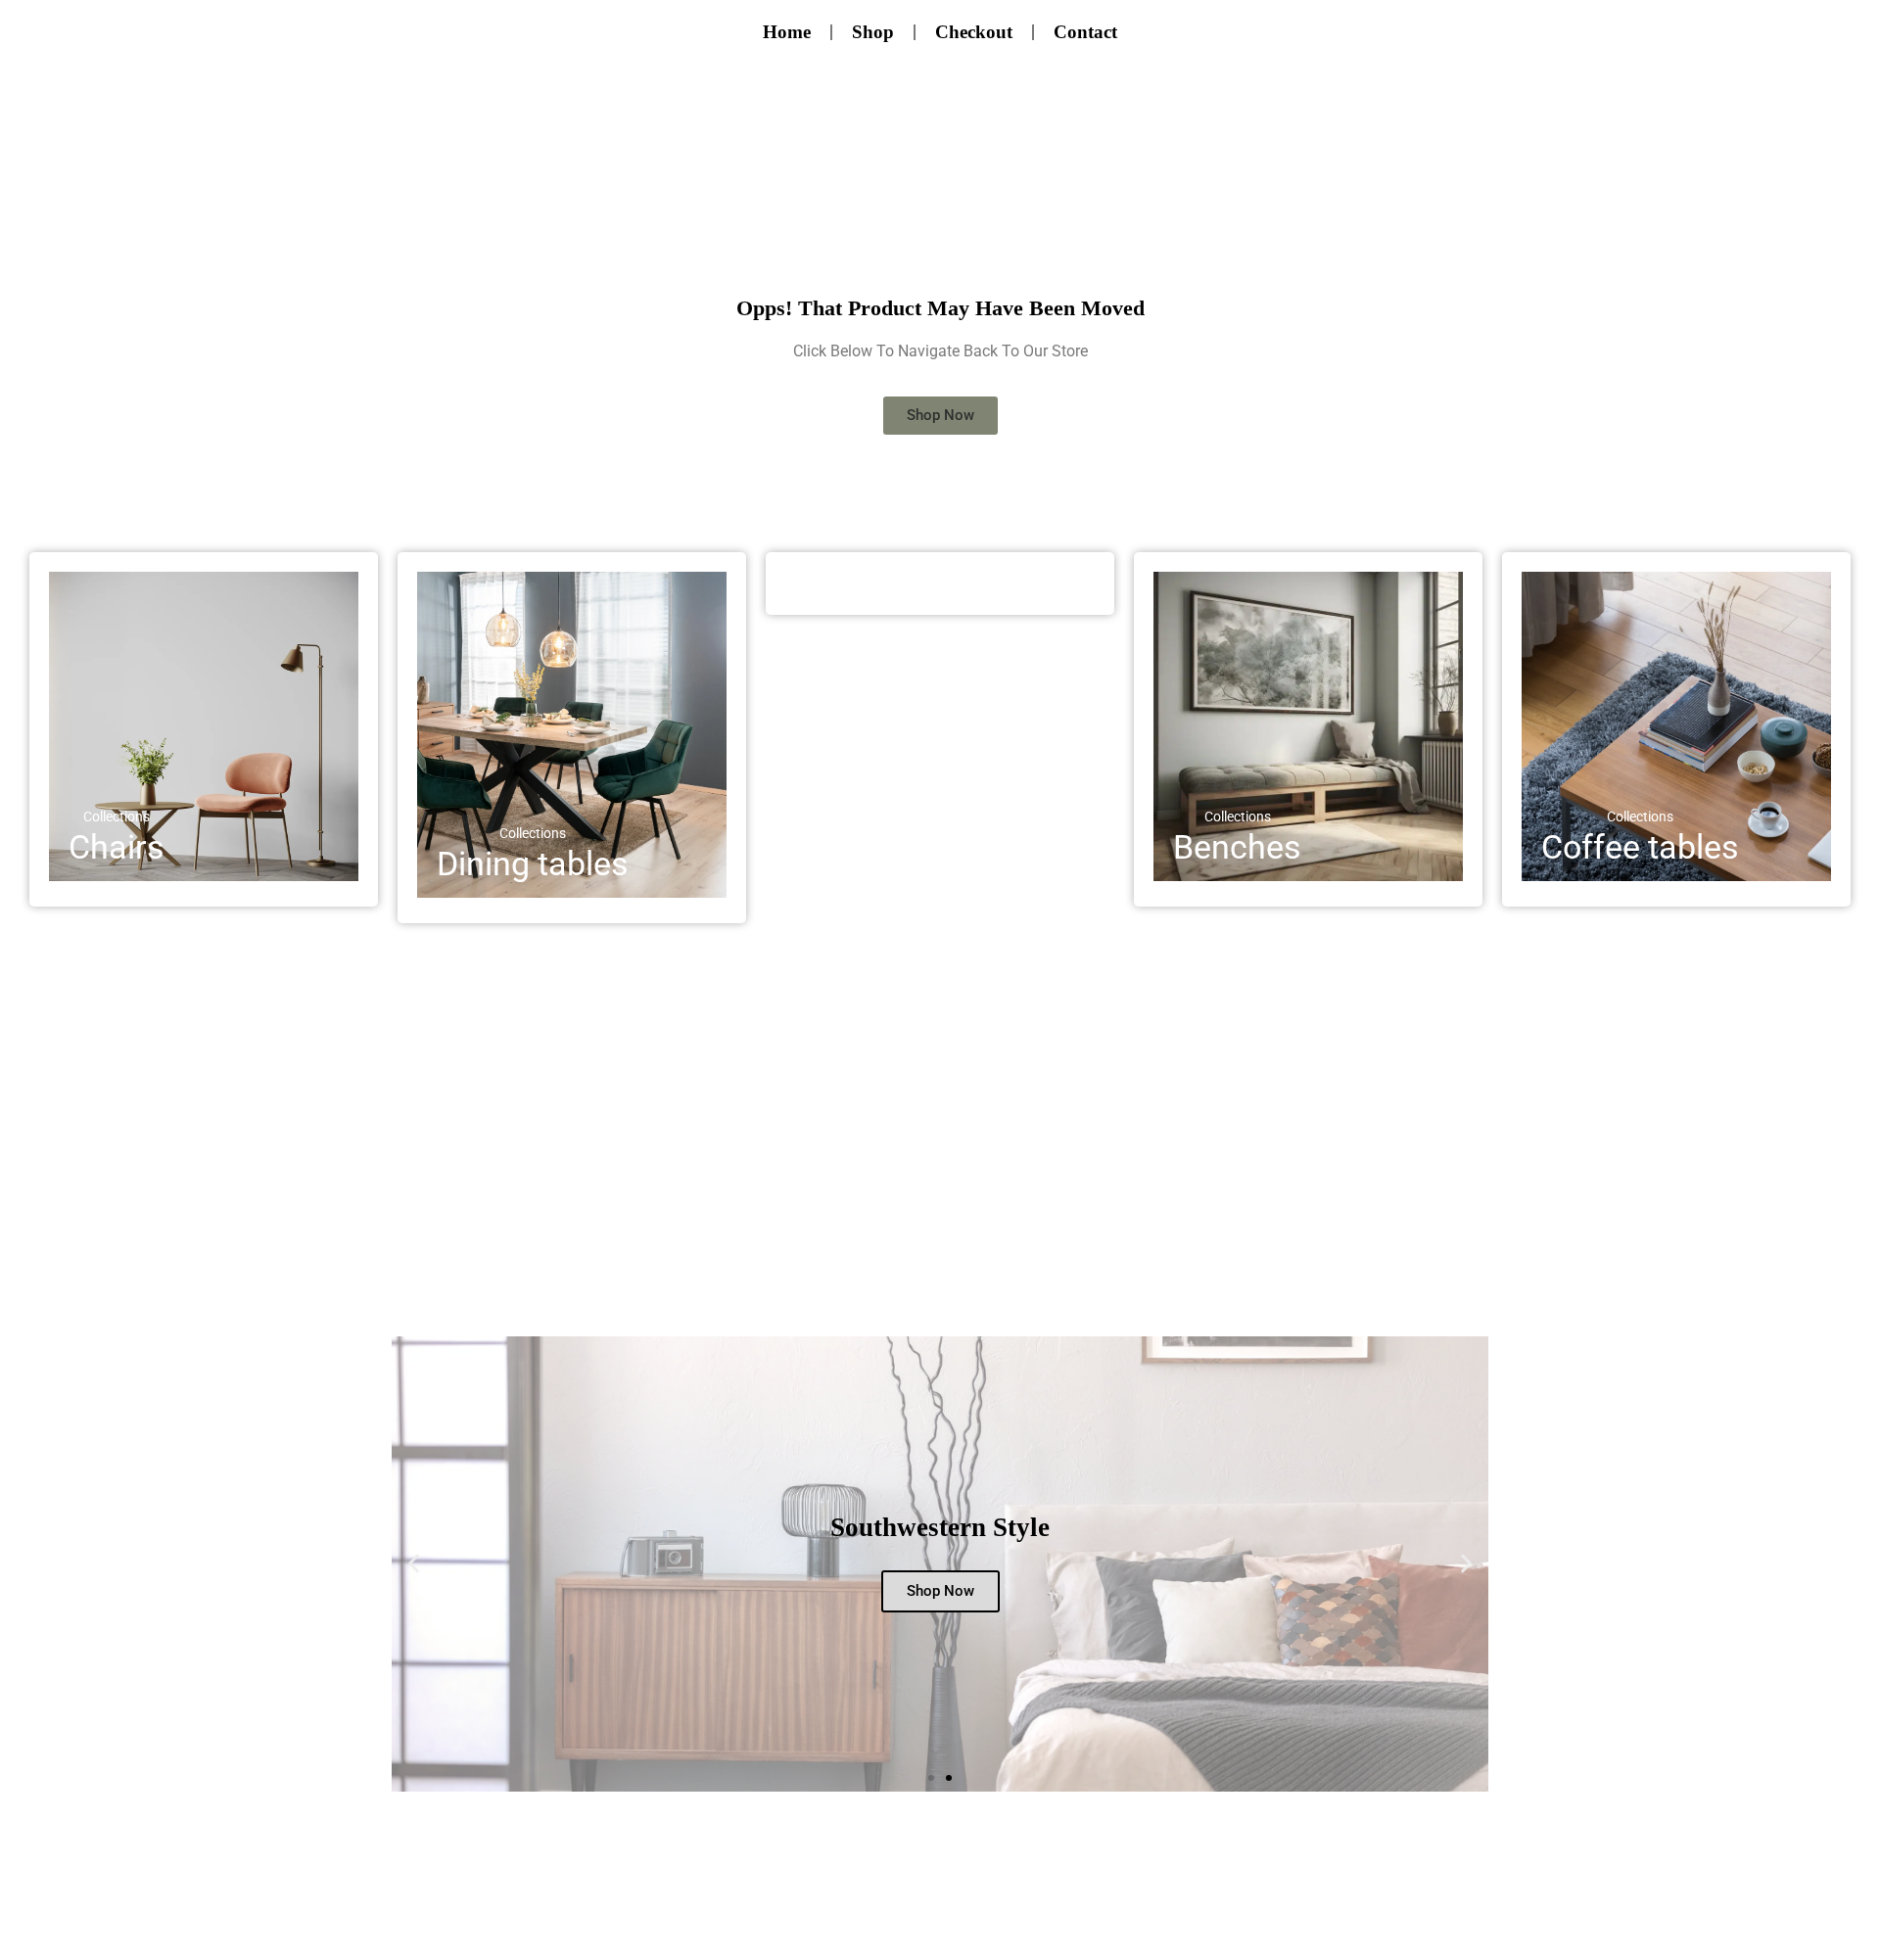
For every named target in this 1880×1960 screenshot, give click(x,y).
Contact (1085, 32)
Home (787, 32)
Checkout (974, 32)
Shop (873, 32)
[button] (414, 1564)
